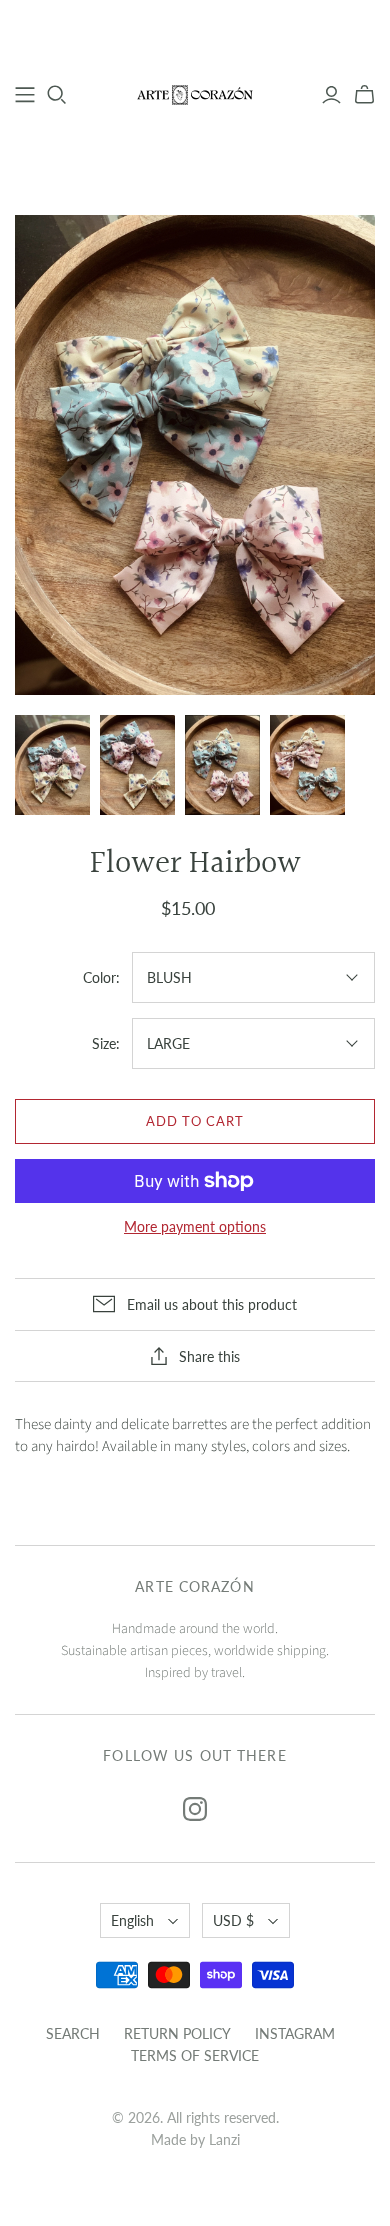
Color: (101, 977)
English (132, 1920)
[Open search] (57, 95)
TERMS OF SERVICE (195, 2055)
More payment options (195, 1226)
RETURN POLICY (177, 2033)
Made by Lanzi (195, 2139)
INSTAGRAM (295, 2033)
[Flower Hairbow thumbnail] (52, 765)
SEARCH (73, 2033)
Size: (106, 1043)
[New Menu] (25, 95)
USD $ (233, 1920)
